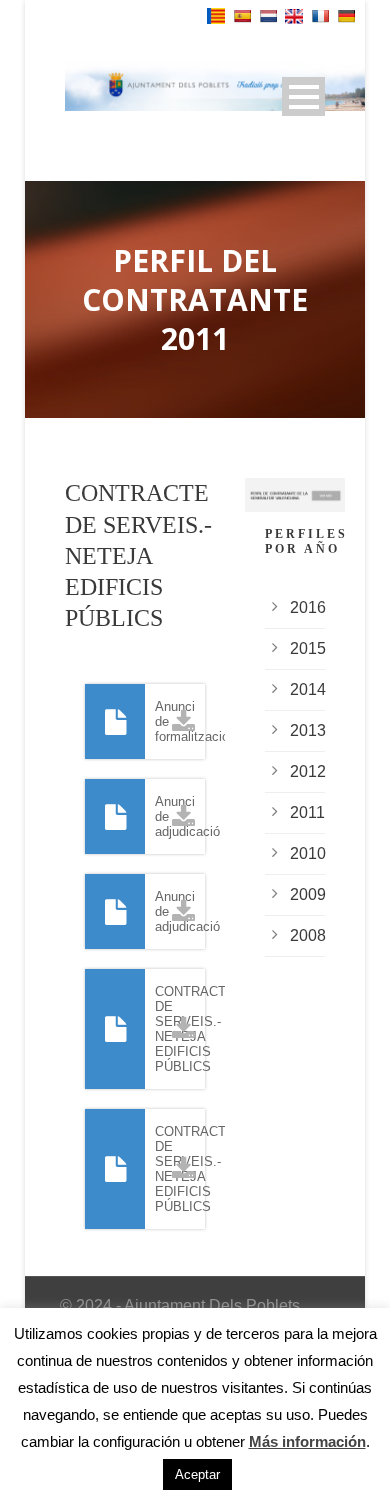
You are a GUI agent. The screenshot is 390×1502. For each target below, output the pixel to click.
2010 (308, 853)
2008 (308, 935)
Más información (307, 1441)
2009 (308, 894)
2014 (308, 689)
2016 (308, 607)
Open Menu (303, 96)
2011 (307, 812)
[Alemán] (346, 16)
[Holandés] (268, 16)
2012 (308, 771)
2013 (308, 730)
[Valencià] (216, 16)
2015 (308, 648)
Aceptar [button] (197, 1474)
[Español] (242, 16)
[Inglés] (294, 16)
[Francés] (320, 16)
